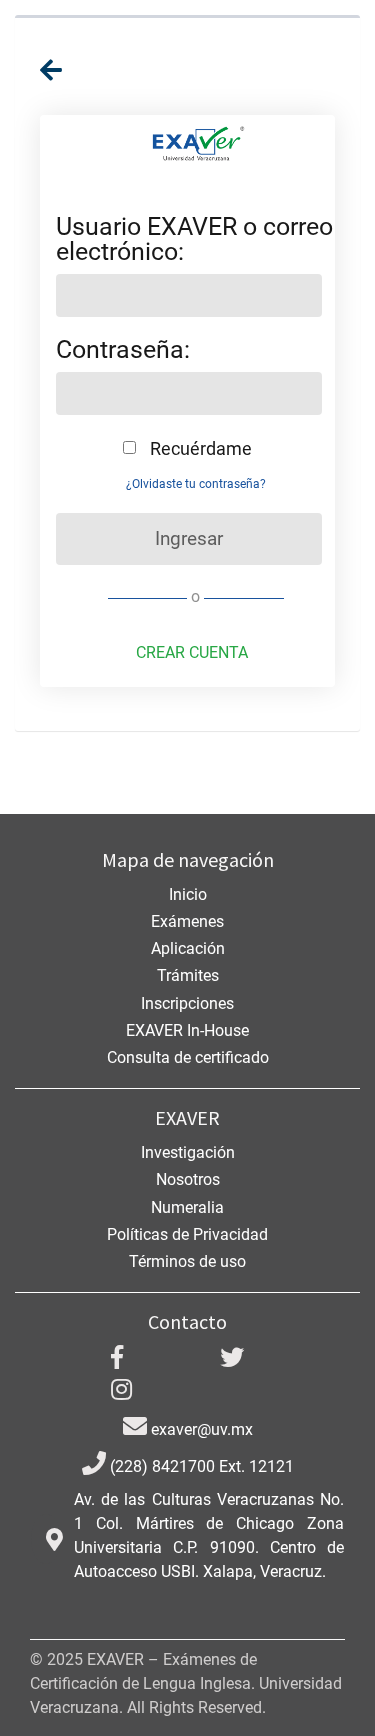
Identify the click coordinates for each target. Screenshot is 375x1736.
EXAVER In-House (187, 1030)
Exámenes (187, 921)
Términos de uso (187, 1261)
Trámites (188, 975)
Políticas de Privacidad (187, 1234)
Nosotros (188, 1179)
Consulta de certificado (188, 1057)
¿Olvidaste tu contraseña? (196, 484)
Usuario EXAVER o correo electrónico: (194, 239)
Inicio (188, 894)
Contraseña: (123, 349)
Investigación (188, 1152)
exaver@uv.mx (200, 1429)
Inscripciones (187, 1003)
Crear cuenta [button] (192, 652)
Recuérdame (199, 448)
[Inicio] (51, 70)
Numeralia (187, 1207)
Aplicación (188, 948)
